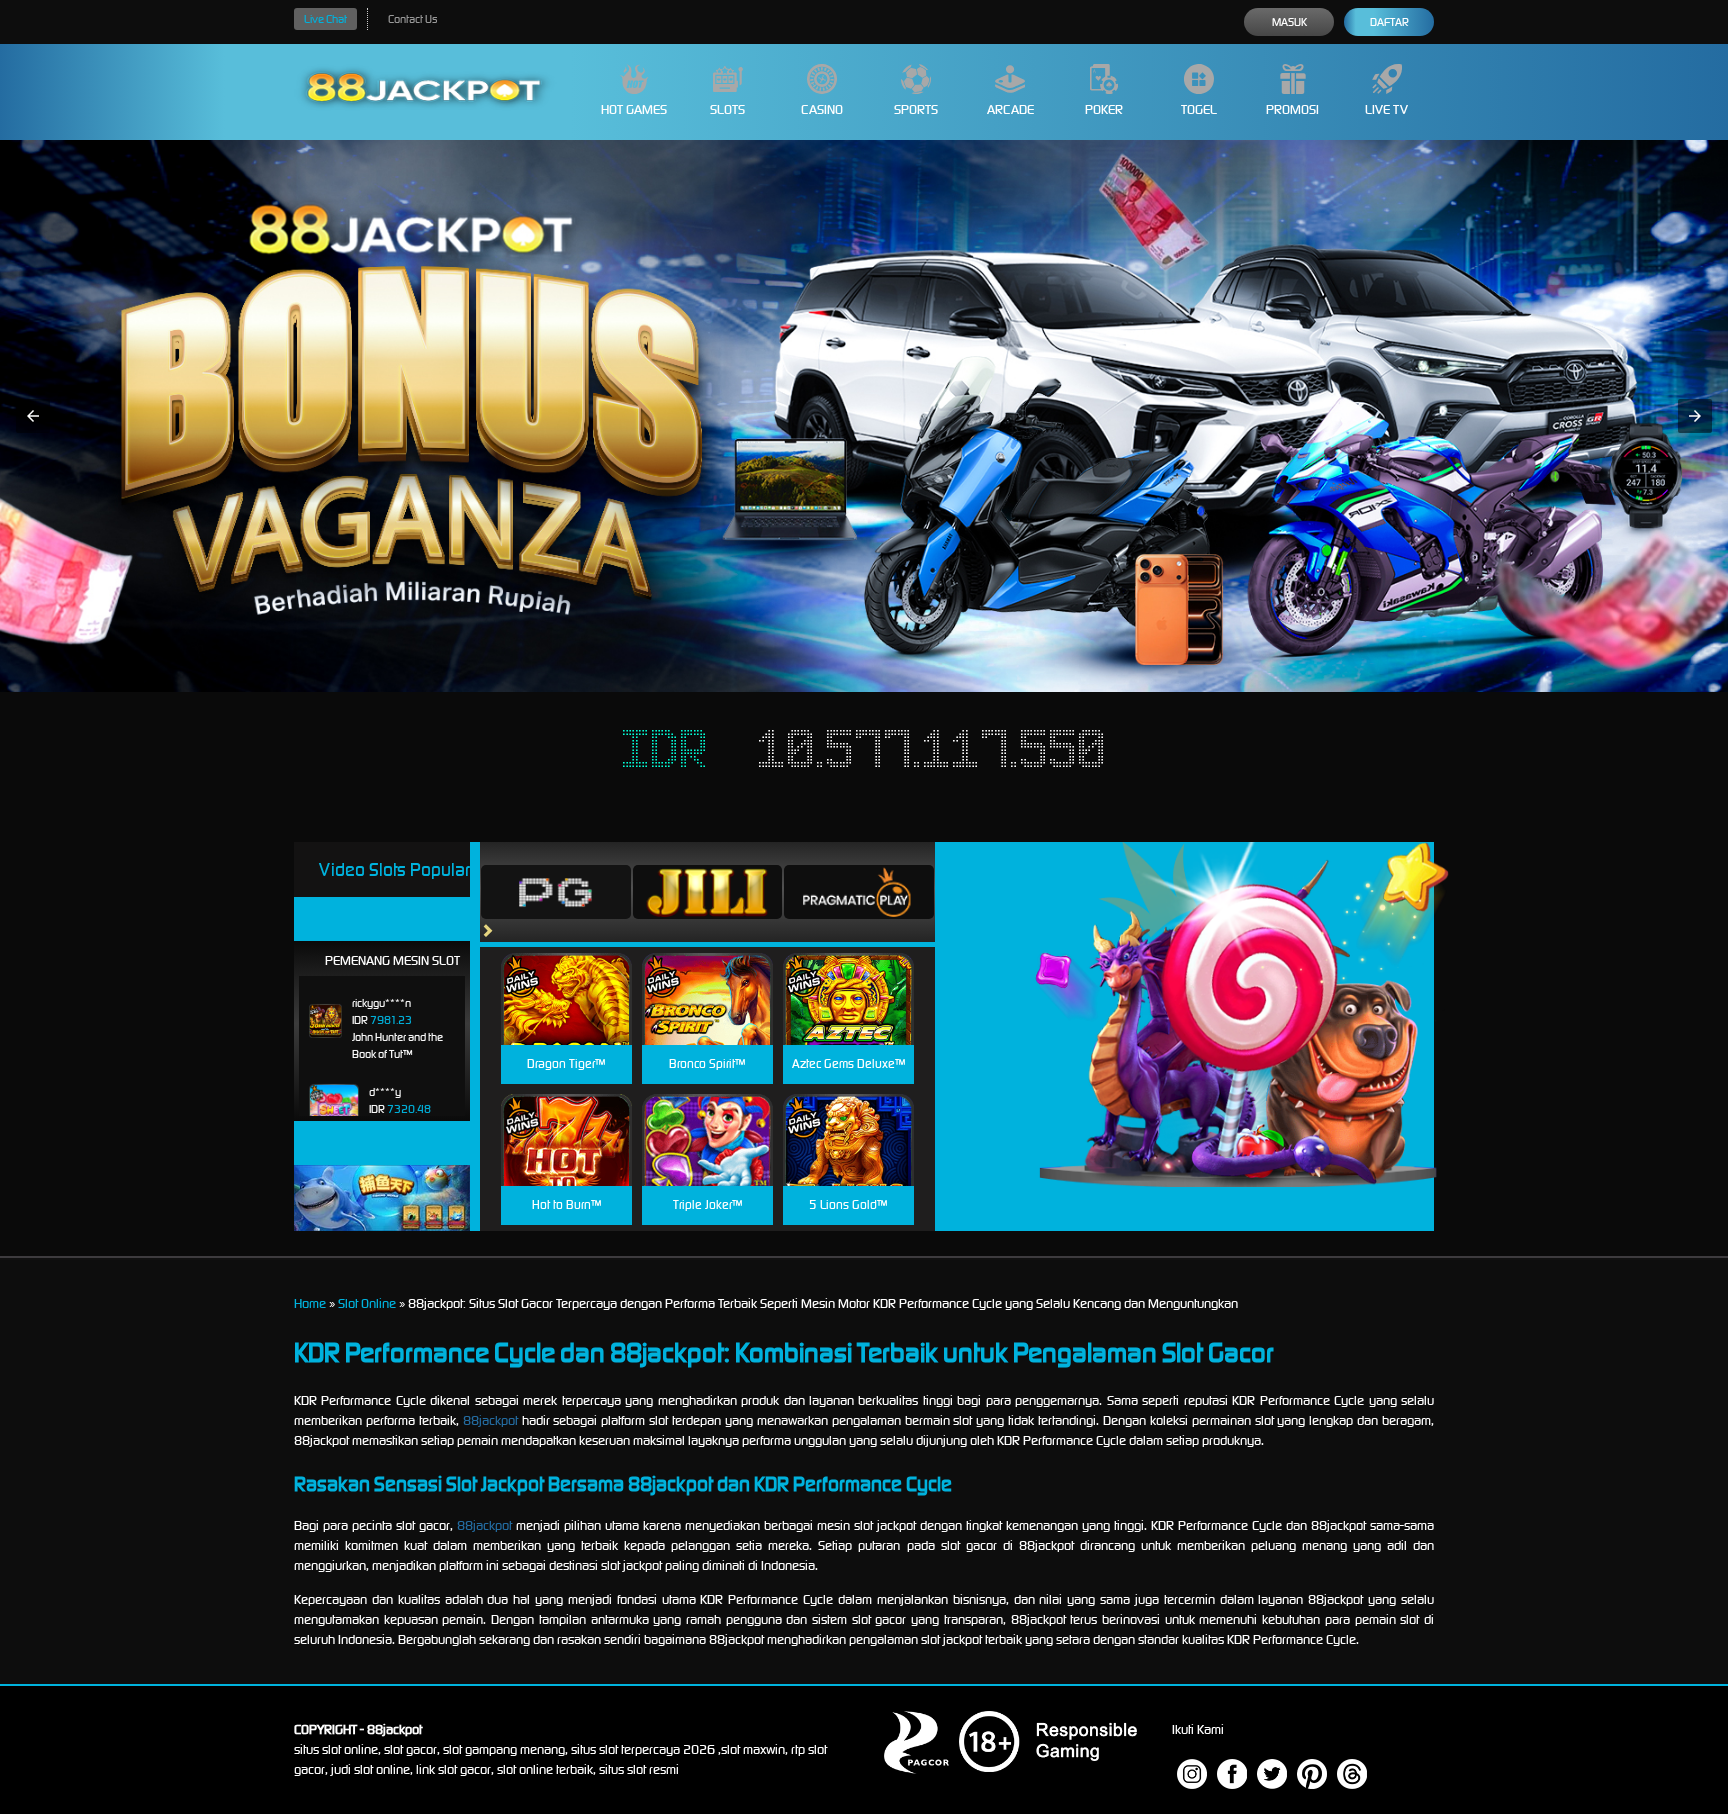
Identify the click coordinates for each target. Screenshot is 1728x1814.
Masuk (1289, 22)
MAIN (566, 1020)
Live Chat (325, 19)
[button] (33, 416)
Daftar (1389, 22)
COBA (566, 975)
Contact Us (412, 19)
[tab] (556, 892)
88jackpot (490, 1420)
